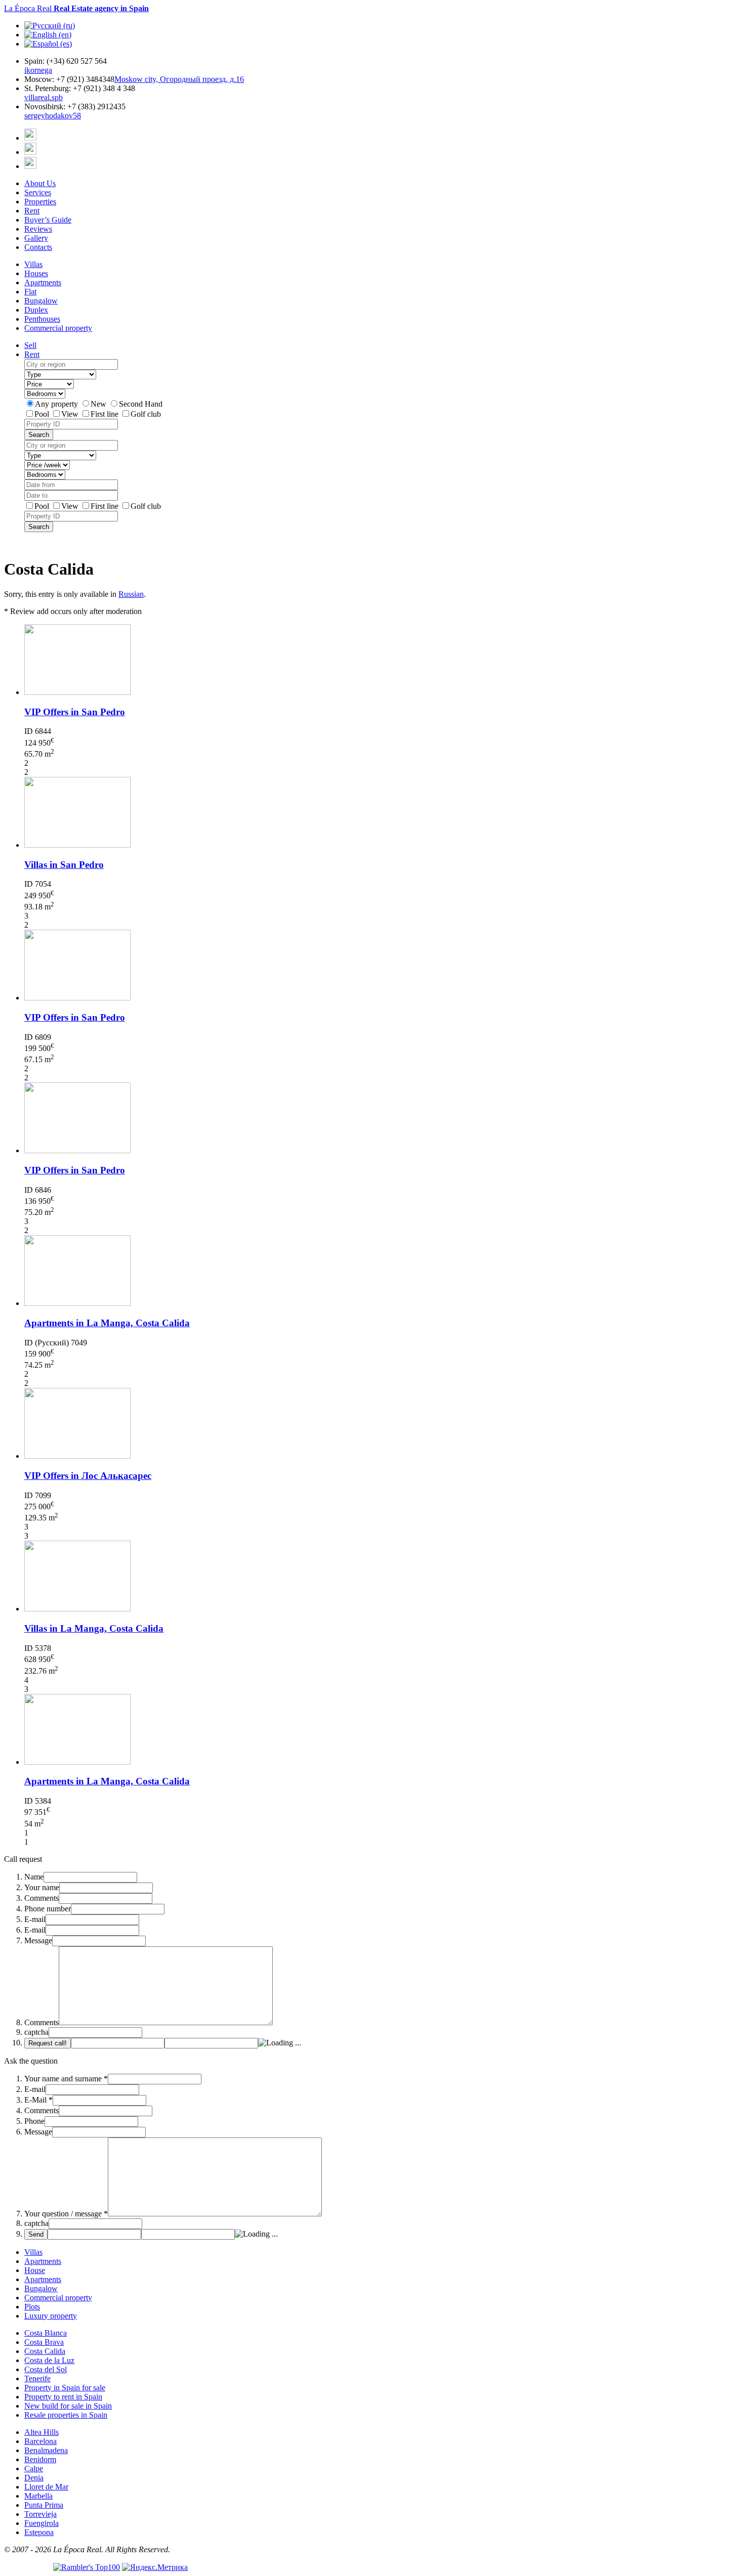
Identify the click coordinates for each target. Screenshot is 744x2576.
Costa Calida (45, 2351)
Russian (131, 594)
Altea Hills (42, 2432)
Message (38, 1940)
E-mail (35, 1919)
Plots (32, 2307)
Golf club (146, 414)
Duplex (36, 310)
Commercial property (58, 328)
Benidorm (40, 2459)
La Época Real (76, 8)
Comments (42, 1898)
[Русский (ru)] (50, 26)
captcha (36, 2032)
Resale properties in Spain (66, 2415)
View (71, 414)
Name (34, 1877)
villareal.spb (44, 97)
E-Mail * (38, 2100)
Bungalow (41, 301)
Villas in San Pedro (64, 865)
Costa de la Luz (49, 2360)
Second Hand (141, 404)
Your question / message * (66, 2214)
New (99, 404)
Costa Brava (44, 2342)
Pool (43, 414)
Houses (36, 273)
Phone (34, 2121)
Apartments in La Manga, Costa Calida (107, 1323)
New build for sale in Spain (68, 2406)
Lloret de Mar (46, 2487)
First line (106, 414)
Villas (33, 264)
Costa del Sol (46, 2369)
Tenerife (37, 2378)
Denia (34, 2478)
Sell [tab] (30, 345)
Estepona (39, 2532)
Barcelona (40, 2441)
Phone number (48, 1909)
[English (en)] (48, 35)
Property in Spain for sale (65, 2388)
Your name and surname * (66, 2079)
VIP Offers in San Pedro (75, 712)
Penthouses (42, 319)
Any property (57, 404)
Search (39, 435)
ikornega (38, 70)
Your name (42, 1887)
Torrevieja (40, 2514)
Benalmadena (46, 2450)
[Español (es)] (48, 44)
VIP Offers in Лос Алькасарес (88, 1476)
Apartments (43, 282)
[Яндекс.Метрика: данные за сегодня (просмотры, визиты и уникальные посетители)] (155, 2567)
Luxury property (51, 2316)
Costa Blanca (46, 2333)
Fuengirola (42, 2523)
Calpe (34, 2469)
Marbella (38, 2496)
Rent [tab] (32, 354)
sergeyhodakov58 (53, 116)
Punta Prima (44, 2505)
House (35, 2270)
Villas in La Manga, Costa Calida (94, 1628)
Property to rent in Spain (63, 2397)
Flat (30, 292)
